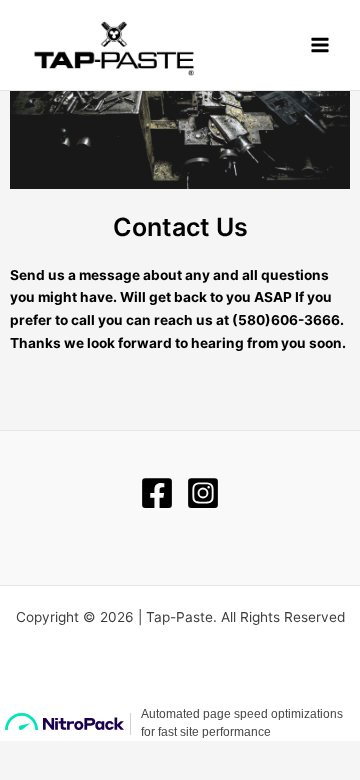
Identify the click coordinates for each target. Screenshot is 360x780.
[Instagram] (203, 493)
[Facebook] (157, 493)
